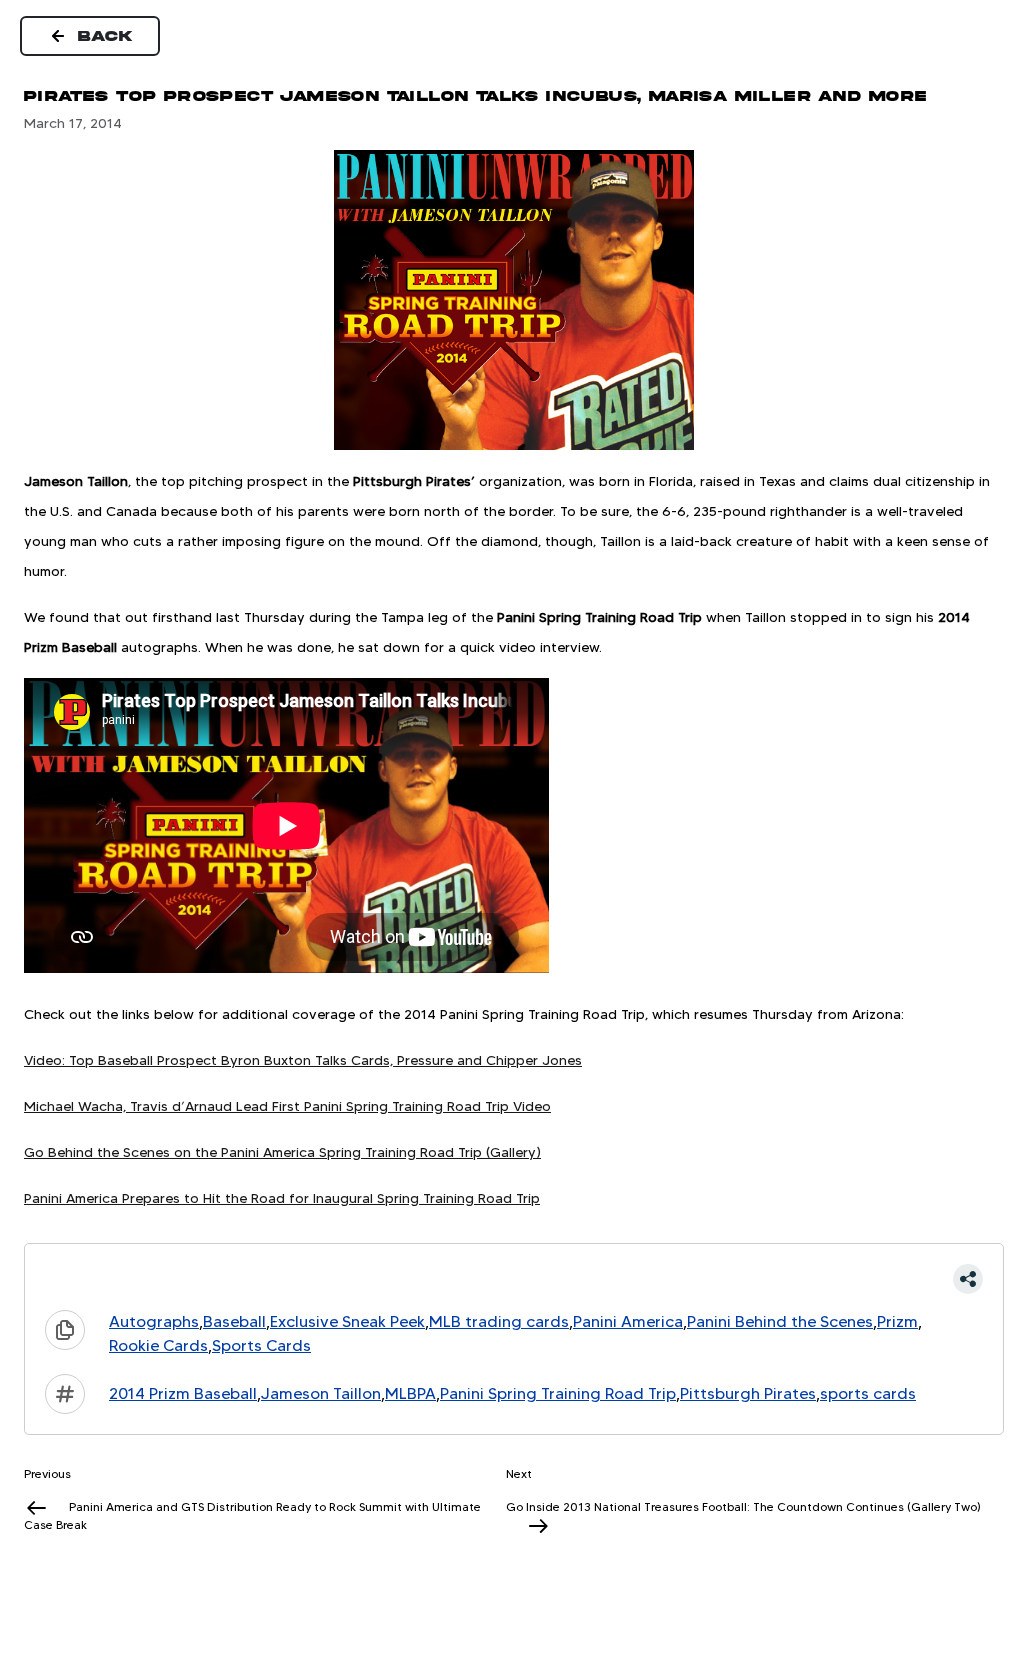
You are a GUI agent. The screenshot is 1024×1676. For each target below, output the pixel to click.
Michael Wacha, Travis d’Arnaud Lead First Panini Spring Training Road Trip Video (287, 1106)
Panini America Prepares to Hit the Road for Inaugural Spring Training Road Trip (282, 1198)
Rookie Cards (158, 1345)
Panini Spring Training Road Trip (558, 1393)
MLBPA (410, 1393)
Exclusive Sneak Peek (347, 1321)
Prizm (897, 1321)
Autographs (154, 1321)
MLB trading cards (499, 1321)
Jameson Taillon (321, 1393)
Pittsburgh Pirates (748, 1393)
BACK (106, 36)
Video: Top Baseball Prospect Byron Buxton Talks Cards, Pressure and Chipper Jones (303, 1060)
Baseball (234, 1321)
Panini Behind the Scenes (780, 1321)
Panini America (628, 1321)
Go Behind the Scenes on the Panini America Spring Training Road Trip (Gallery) (282, 1152)
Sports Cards (261, 1345)
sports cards (868, 1393)
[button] (514, 1279)
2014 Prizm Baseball (183, 1393)
